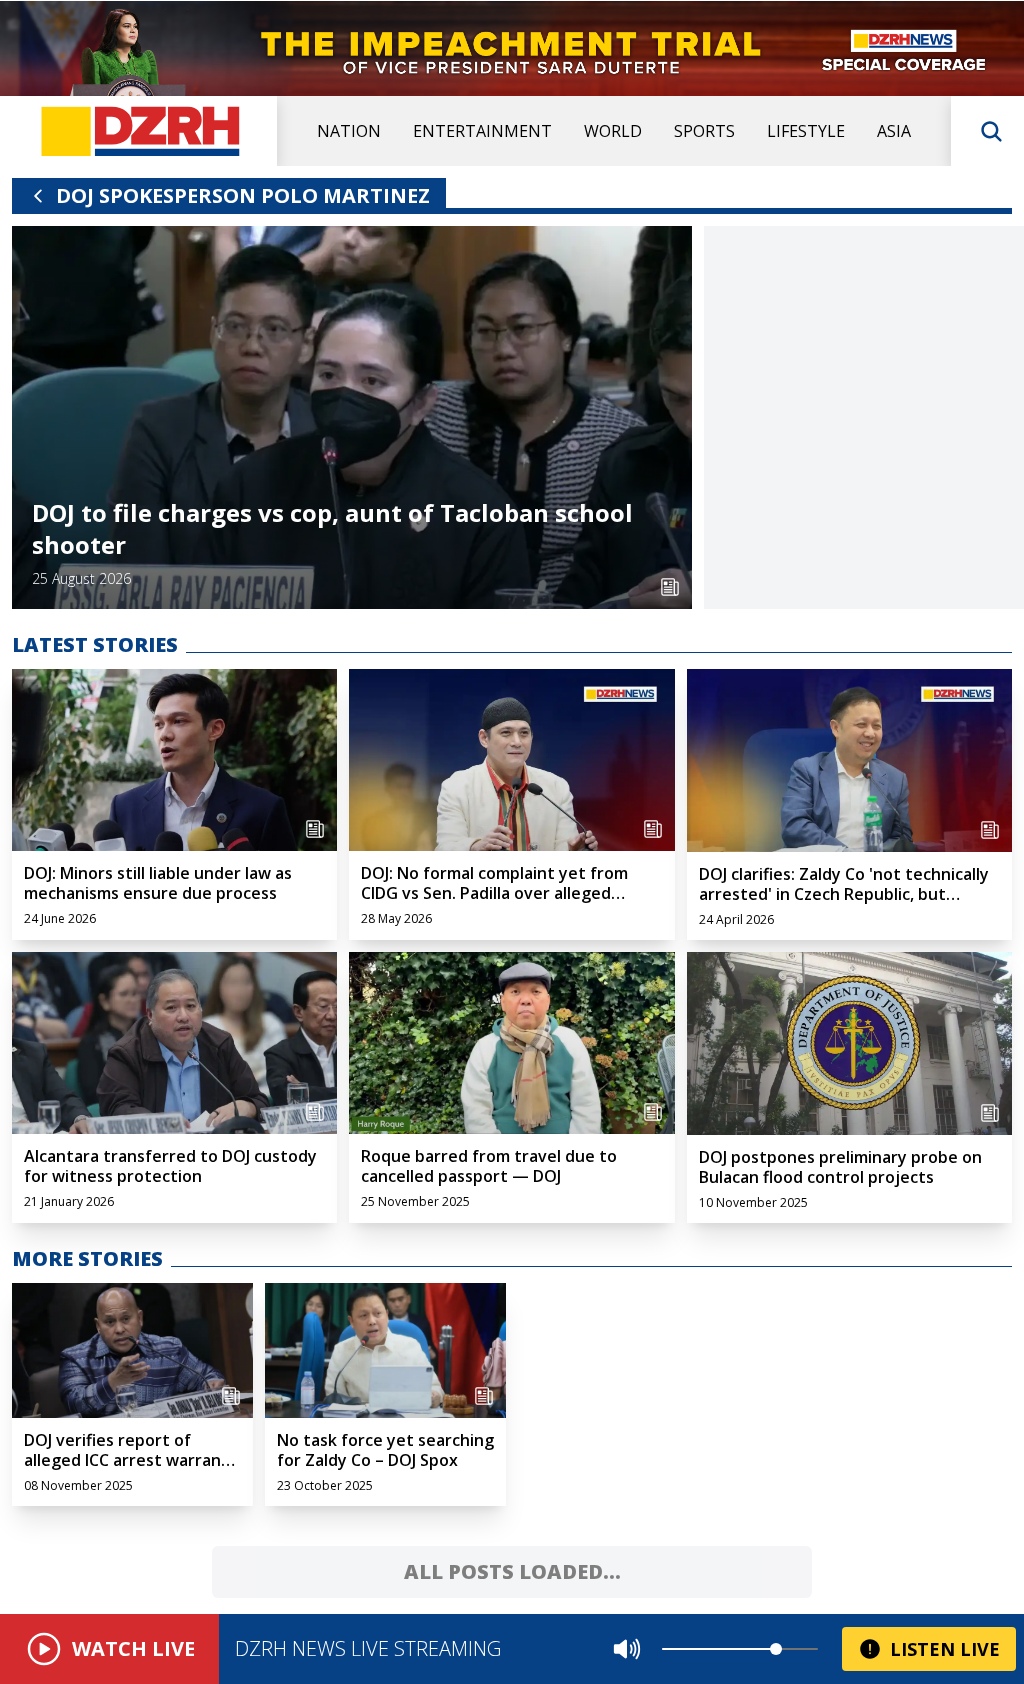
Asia (894, 131)
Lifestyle (806, 131)
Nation (349, 131)
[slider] (776, 1649)
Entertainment (482, 131)
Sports (704, 131)
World (613, 131)
